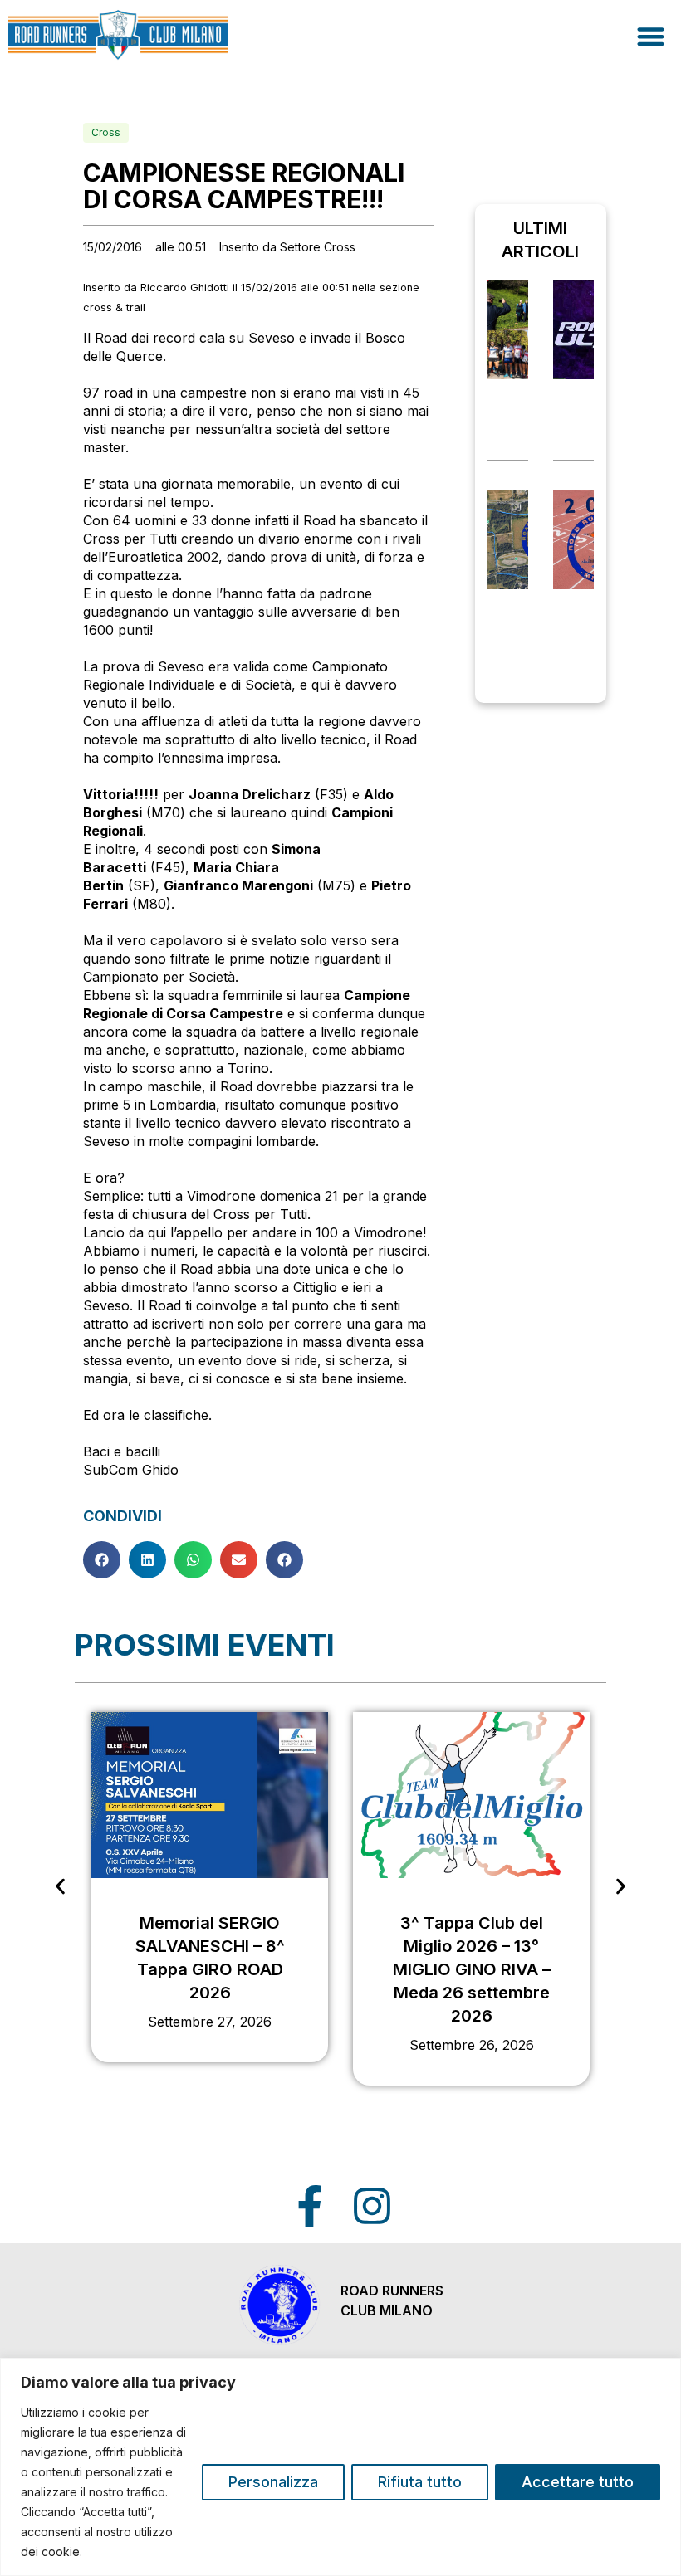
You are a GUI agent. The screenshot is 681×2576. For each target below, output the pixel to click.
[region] (340, 2467)
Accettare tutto (578, 2482)
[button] (652, 36)
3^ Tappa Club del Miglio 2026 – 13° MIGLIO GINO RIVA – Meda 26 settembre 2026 (472, 1969)
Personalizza (273, 2482)
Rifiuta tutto (420, 2482)
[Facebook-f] (310, 2206)
